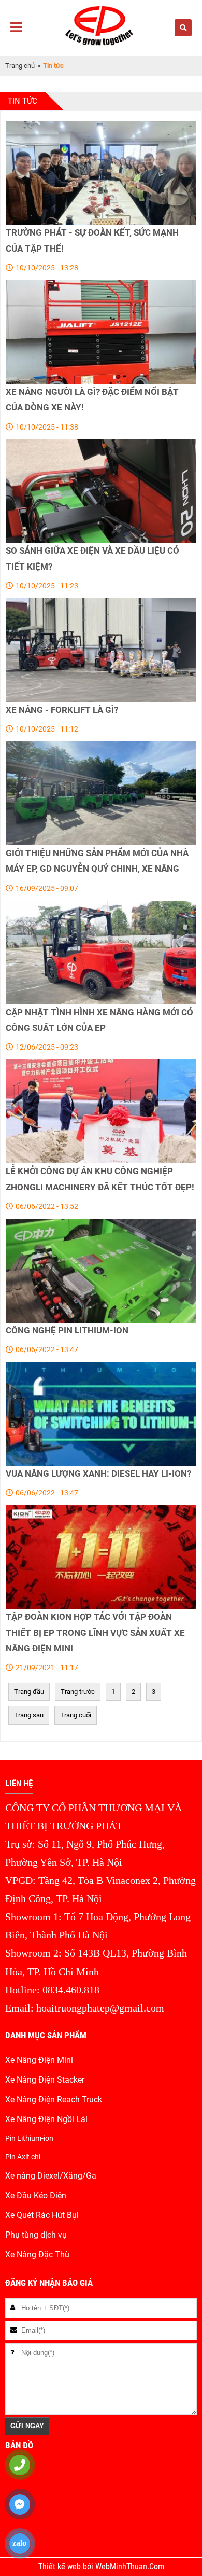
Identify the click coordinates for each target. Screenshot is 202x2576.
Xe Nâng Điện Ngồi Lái (46, 2119)
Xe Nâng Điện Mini (39, 2060)
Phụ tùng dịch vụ (36, 2235)
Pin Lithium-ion (29, 2138)
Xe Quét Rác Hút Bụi (42, 2215)
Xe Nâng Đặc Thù (37, 2255)
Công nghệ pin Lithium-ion (67, 1330)
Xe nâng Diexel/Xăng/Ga (51, 2176)
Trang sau (29, 1715)
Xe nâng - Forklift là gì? (62, 710)
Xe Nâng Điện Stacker (45, 2080)
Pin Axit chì (23, 2157)
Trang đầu (29, 1692)
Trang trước (78, 1692)
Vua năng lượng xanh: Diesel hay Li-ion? (98, 1473)
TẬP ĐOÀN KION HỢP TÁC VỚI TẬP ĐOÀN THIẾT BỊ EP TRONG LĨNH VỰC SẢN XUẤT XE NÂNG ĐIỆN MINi (95, 1633)
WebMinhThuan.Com (130, 2567)
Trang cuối (76, 1715)
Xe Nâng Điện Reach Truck (54, 2100)
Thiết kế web (61, 2567)
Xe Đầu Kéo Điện (36, 2196)
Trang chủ (20, 66)
